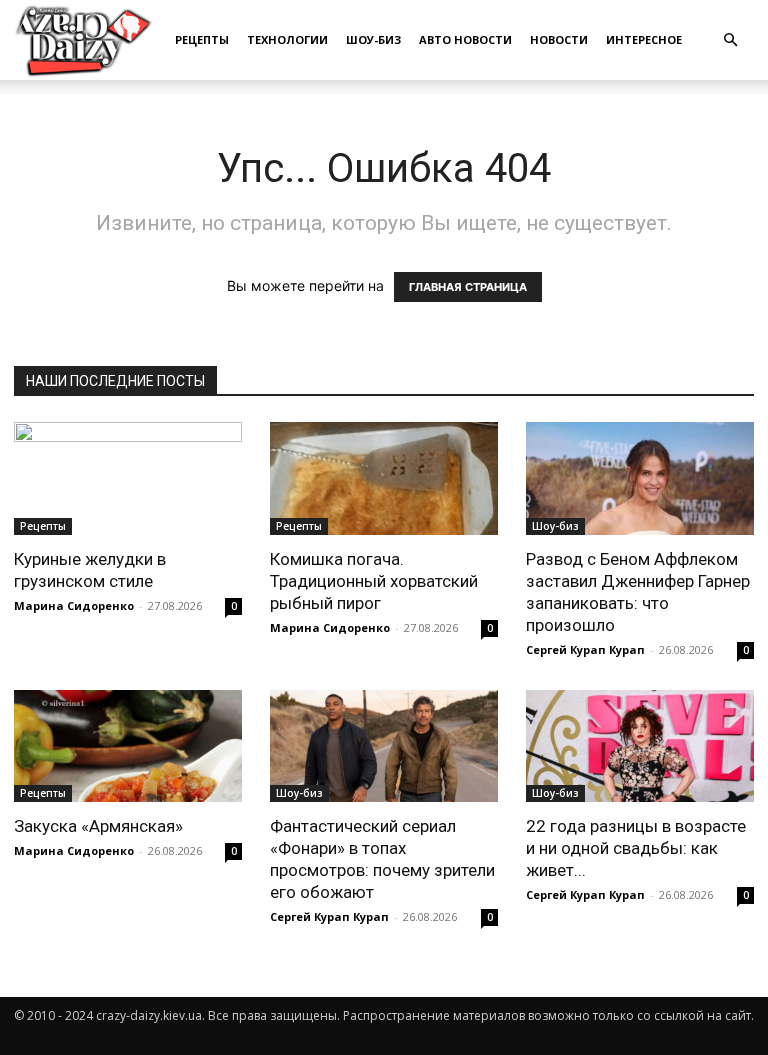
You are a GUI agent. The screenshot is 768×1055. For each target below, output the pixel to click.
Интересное (644, 39)
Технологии (287, 39)
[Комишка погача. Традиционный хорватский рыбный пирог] (384, 478)
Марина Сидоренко (74, 605)
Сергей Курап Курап (585, 649)
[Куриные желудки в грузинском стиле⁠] (128, 478)
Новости (559, 39)
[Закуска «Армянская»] (128, 746)
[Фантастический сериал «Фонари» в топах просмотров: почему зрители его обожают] (384, 746)
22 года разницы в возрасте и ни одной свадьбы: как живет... (636, 848)
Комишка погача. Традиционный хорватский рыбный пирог (374, 581)
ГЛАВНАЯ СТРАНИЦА (468, 287)
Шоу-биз (373, 39)
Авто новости (465, 39)
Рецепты (202, 39)
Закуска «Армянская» (98, 826)
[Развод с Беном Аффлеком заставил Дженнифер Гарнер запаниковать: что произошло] (640, 478)
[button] (730, 40)
